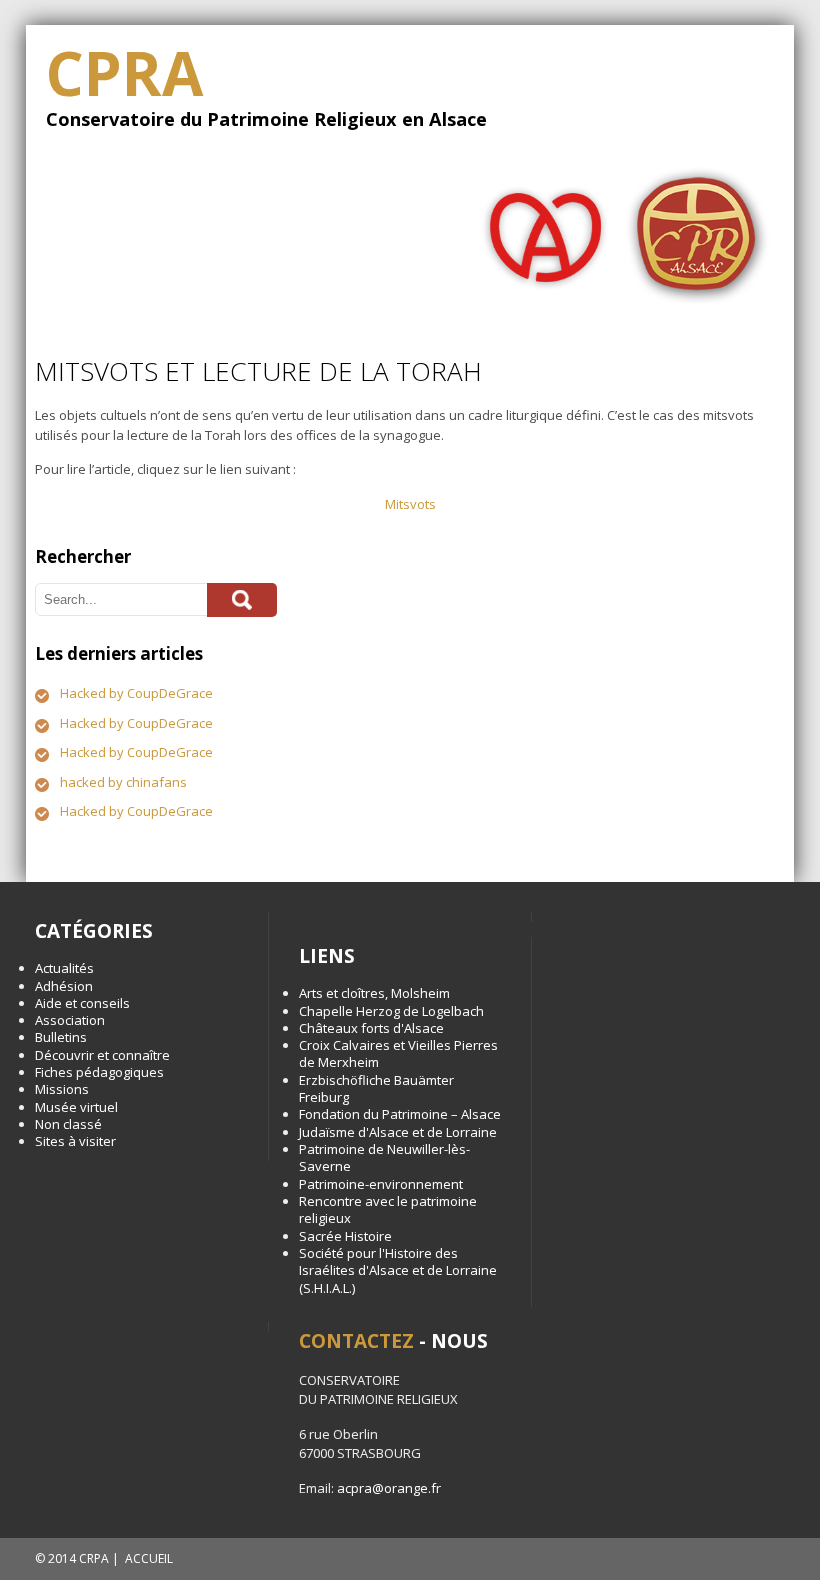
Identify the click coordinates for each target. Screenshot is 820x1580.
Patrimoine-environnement (381, 1184)
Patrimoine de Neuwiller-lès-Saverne (384, 1157)
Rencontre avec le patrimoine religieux (388, 1209)
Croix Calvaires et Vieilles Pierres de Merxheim (398, 1053)
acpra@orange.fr (389, 1488)
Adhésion (64, 986)
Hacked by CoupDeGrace (136, 693)
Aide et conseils (82, 1003)
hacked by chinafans (123, 782)
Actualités (64, 968)
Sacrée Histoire (345, 1236)
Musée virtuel (76, 1107)
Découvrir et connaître (102, 1055)
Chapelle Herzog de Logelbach (391, 1011)
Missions (62, 1089)
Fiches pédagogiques (99, 1072)
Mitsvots (410, 504)
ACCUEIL (149, 1558)
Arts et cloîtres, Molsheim (374, 993)
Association (70, 1020)
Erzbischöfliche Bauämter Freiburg (376, 1088)
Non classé (68, 1124)
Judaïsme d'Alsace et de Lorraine (398, 1132)
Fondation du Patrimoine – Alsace (400, 1114)
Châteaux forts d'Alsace (371, 1028)
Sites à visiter (75, 1141)
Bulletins (61, 1037)
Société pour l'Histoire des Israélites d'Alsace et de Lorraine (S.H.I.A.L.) (398, 1270)
